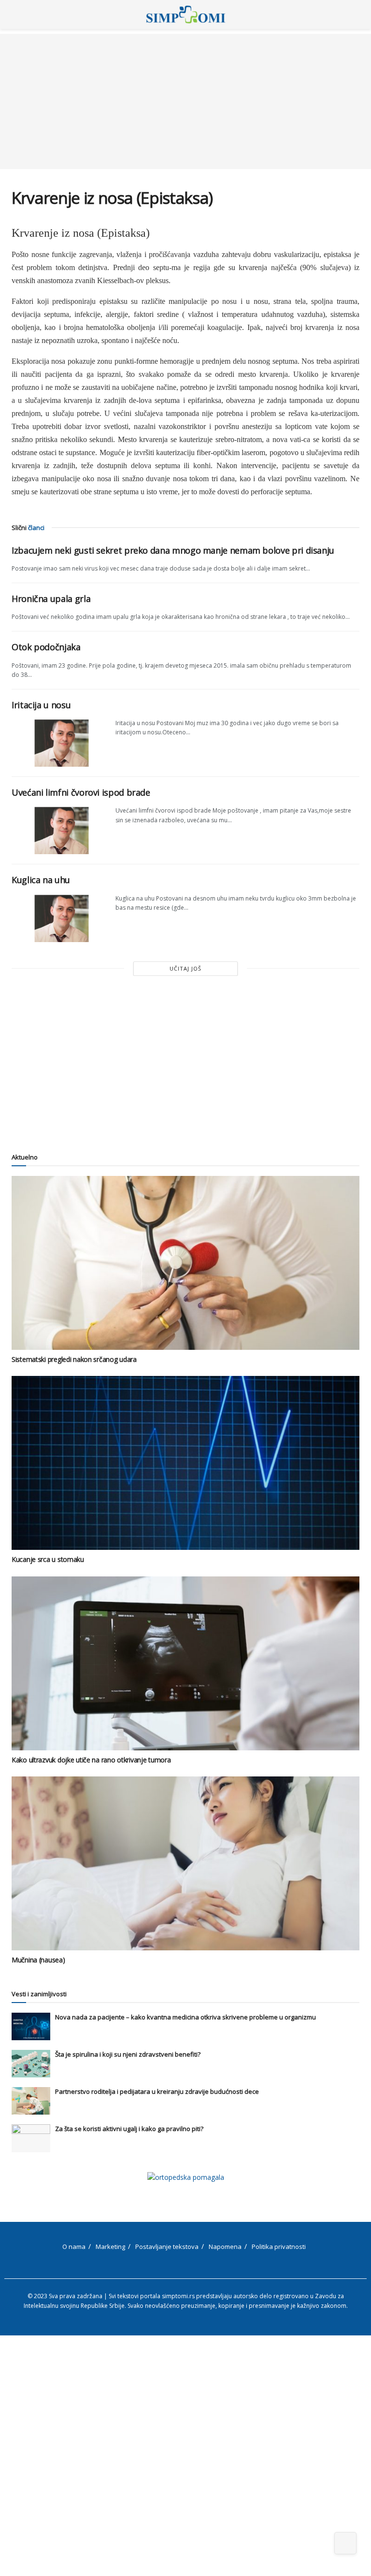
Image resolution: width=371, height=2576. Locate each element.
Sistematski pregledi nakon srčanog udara (74, 1359)
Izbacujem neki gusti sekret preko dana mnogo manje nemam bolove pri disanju (173, 550)
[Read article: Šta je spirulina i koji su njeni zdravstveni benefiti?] (31, 2064)
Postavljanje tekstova (167, 2247)
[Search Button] (355, 14)
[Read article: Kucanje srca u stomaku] (185, 1463)
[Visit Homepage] (186, 14)
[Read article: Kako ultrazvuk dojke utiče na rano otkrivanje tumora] (185, 1663)
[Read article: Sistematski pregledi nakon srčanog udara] (185, 1263)
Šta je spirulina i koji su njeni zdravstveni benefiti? (128, 2054)
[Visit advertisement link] (185, 2177)
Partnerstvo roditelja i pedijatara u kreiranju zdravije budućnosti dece (157, 2091)
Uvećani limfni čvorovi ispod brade (81, 792)
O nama (74, 2247)
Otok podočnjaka (46, 647)
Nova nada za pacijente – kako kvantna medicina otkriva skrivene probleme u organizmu (185, 2017)
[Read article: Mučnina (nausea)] (185, 1863)
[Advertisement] (185, 101)
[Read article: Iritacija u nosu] (60, 743)
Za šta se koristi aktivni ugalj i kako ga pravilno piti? (129, 2129)
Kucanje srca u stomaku (48, 1559)
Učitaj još (185, 968)
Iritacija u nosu (41, 705)
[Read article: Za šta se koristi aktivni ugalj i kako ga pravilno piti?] (31, 2138)
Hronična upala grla (51, 599)
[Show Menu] (16, 14)
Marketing (110, 2247)
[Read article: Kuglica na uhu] (60, 918)
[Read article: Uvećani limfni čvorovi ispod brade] (60, 830)
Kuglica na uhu (41, 880)
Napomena (225, 2247)
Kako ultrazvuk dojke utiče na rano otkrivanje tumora (91, 1760)
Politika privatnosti (279, 2247)
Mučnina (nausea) (38, 1960)
